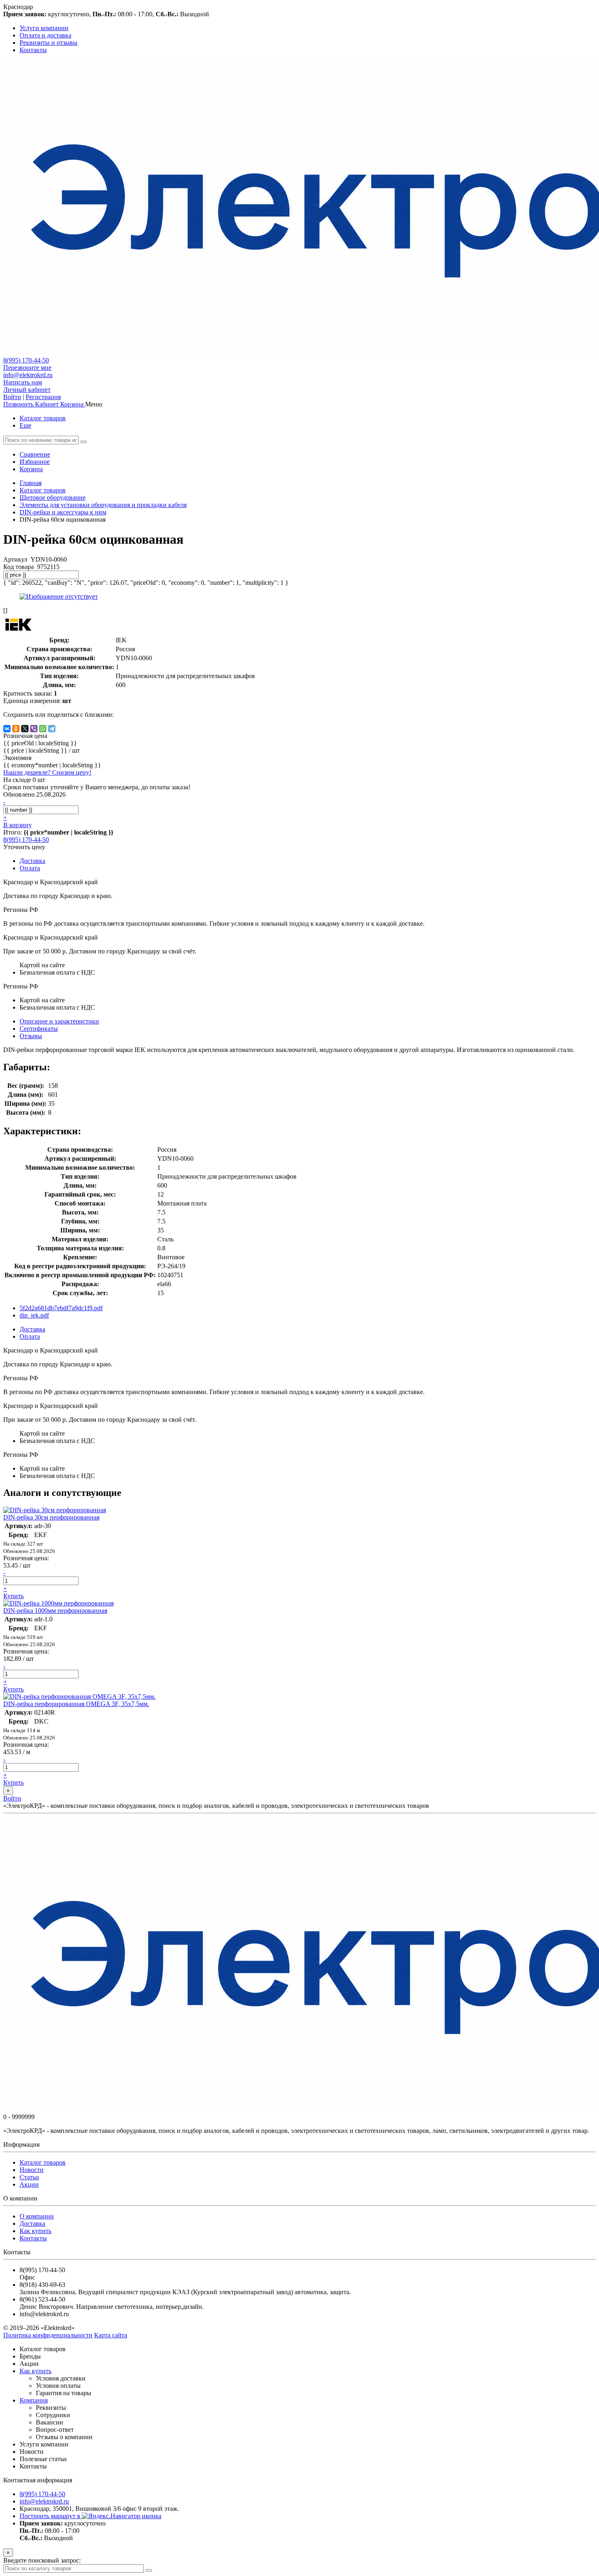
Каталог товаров (43, 418)
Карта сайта (111, 2335)
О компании (37, 2216)
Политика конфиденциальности (48, 2335)
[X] (25, 729)
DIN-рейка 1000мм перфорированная (55, 1611)
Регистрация (43, 397)
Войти (12, 397)
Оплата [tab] (30, 868)
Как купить (35, 2231)
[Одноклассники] (16, 729)
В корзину (18, 825)
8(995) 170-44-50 (26, 360)
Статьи (29, 2177)
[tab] (39, 1029)
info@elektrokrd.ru (28, 375)
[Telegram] (52, 729)
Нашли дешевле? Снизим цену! (47, 772)
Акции (29, 2184)
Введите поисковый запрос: (42, 2560)
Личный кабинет (27, 390)
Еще (25, 425)
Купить (13, 1596)
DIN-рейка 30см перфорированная (51, 1517)
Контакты (33, 2238)
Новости (32, 2170)
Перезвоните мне (27, 368)
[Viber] (34, 729)
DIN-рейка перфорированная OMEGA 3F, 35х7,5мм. (76, 1704)
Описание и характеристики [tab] (59, 1021)
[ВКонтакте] (7, 729)
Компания (34, 2400)
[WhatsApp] (43, 729)
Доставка (32, 2224)
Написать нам (23, 382)
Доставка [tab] (32, 861)
